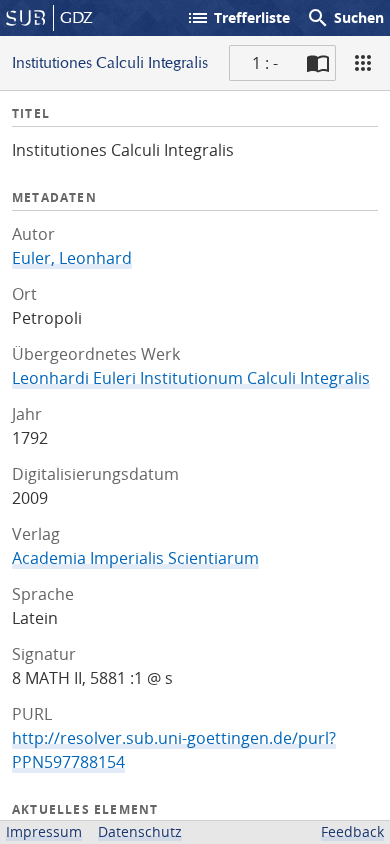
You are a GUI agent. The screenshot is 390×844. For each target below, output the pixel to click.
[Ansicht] (363, 63)
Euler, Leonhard (72, 258)
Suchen (345, 18)
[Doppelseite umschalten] (318, 63)
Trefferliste (238, 18)
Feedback (352, 831)
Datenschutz (140, 831)
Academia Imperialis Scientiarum (135, 558)
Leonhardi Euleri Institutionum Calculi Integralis (191, 378)
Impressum (44, 831)
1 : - (265, 63)
